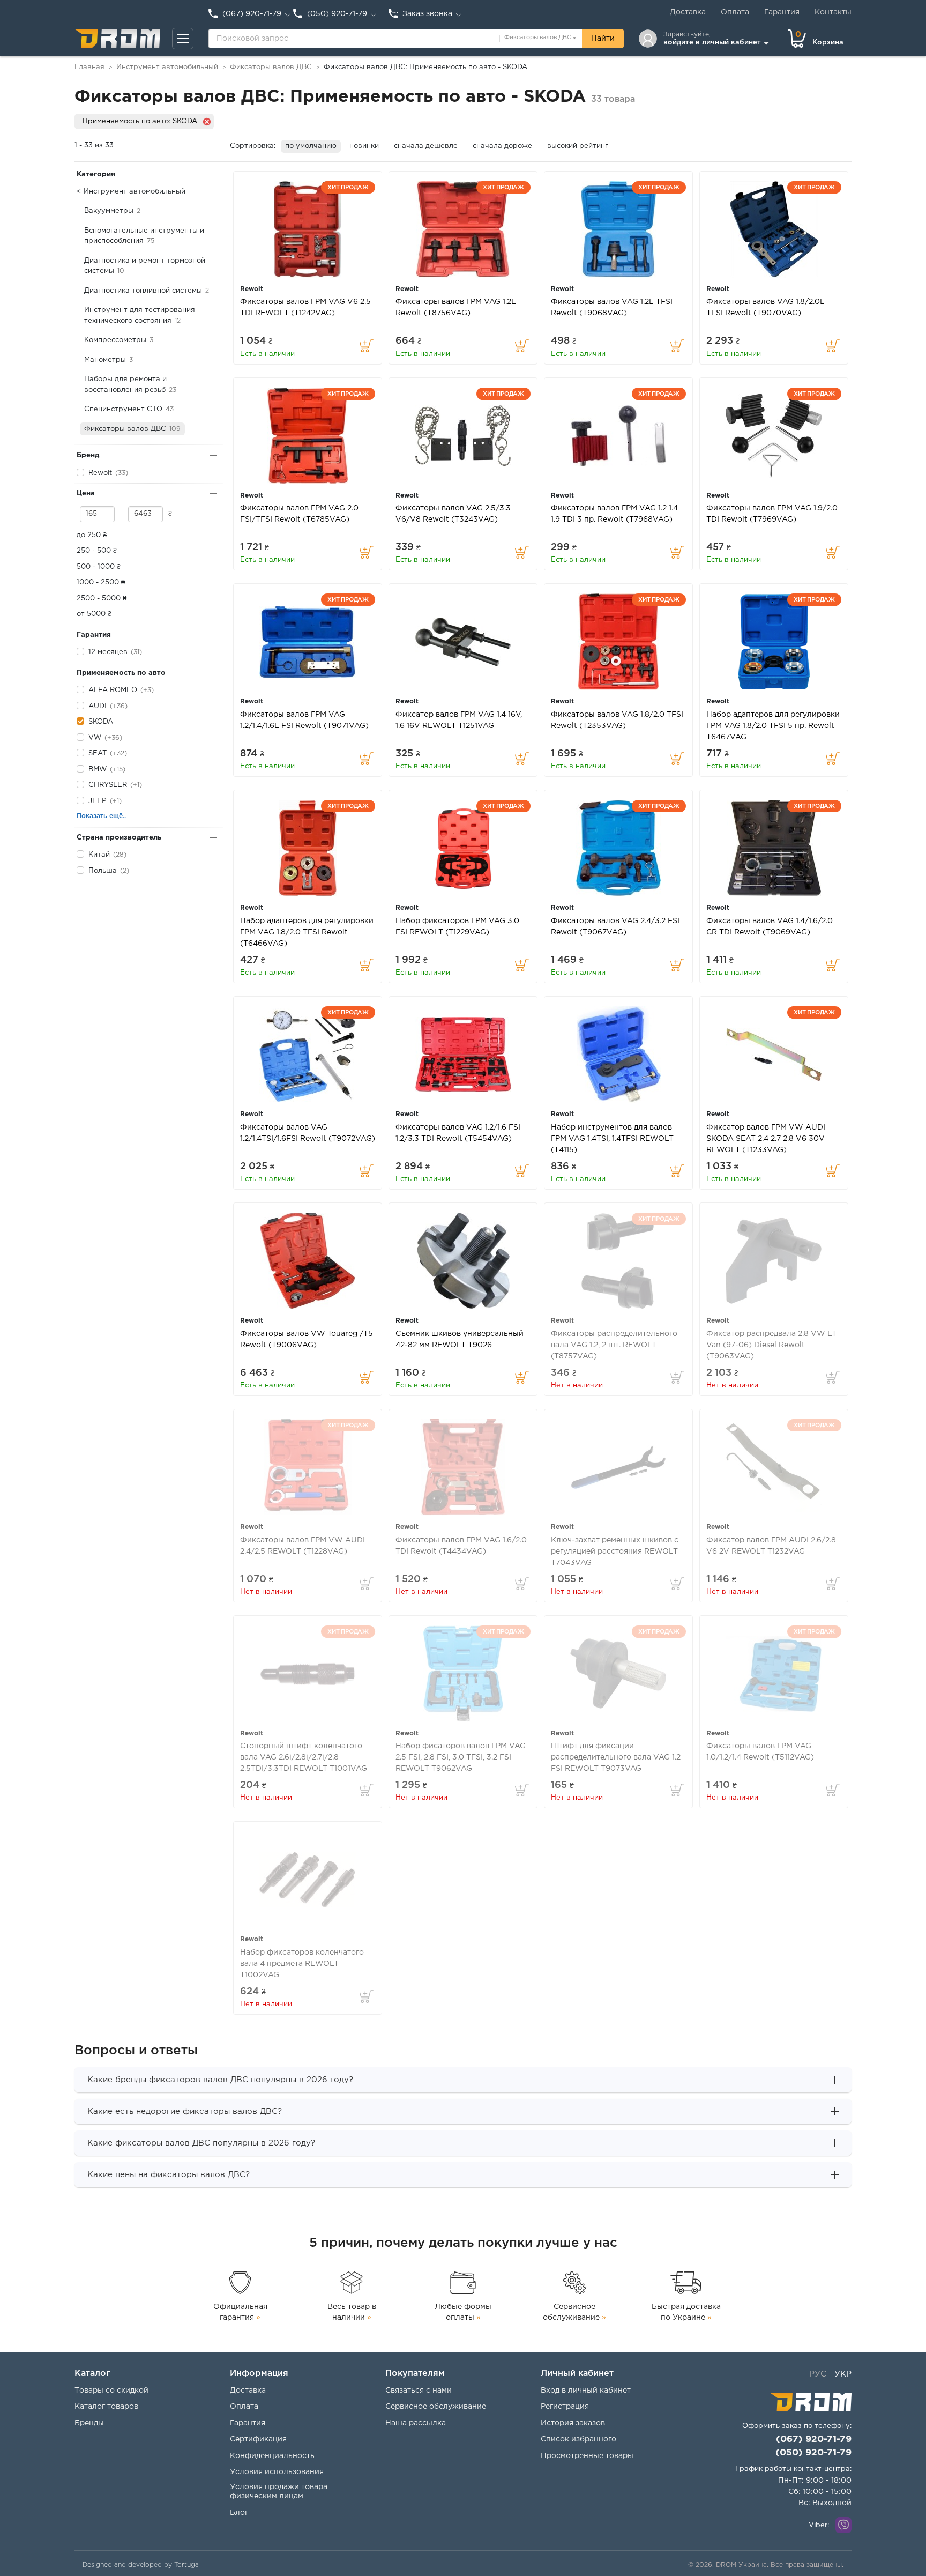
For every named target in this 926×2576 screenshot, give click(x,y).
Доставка (688, 12)
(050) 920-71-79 (813, 2453)
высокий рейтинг (578, 146)
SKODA (101, 722)
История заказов (573, 2423)
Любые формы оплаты (463, 2312)
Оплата (735, 12)
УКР (843, 2374)
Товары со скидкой (111, 2391)
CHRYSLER (108, 785)
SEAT (98, 754)
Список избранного (578, 2439)
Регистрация (565, 2407)
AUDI (98, 706)
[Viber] (843, 2525)
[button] (183, 39)
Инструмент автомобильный (135, 192)
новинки (364, 146)
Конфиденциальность (272, 2456)
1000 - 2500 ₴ (101, 582)
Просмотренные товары (587, 2456)
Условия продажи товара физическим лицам (279, 2492)
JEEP (98, 801)
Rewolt (100, 473)
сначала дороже (502, 146)
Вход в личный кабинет (586, 2391)
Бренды (89, 2423)
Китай (99, 855)
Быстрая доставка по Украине (686, 2312)
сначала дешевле (426, 146)
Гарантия (782, 12)
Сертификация (258, 2439)
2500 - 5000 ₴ (102, 599)
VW (95, 738)
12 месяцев (108, 652)
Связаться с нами (419, 2391)
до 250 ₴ (92, 535)
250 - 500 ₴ (97, 551)
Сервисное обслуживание (574, 2312)
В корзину (367, 346)
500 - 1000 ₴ (99, 567)
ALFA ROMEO (113, 690)
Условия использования (277, 2472)
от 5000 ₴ (94, 614)
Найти (603, 39)
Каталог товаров (106, 2407)
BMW (98, 770)
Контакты (833, 12)
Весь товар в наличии (352, 2312)
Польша (103, 871)
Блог (239, 2513)
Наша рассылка (416, 2423)
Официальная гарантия (240, 2312)
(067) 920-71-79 (814, 2440)
